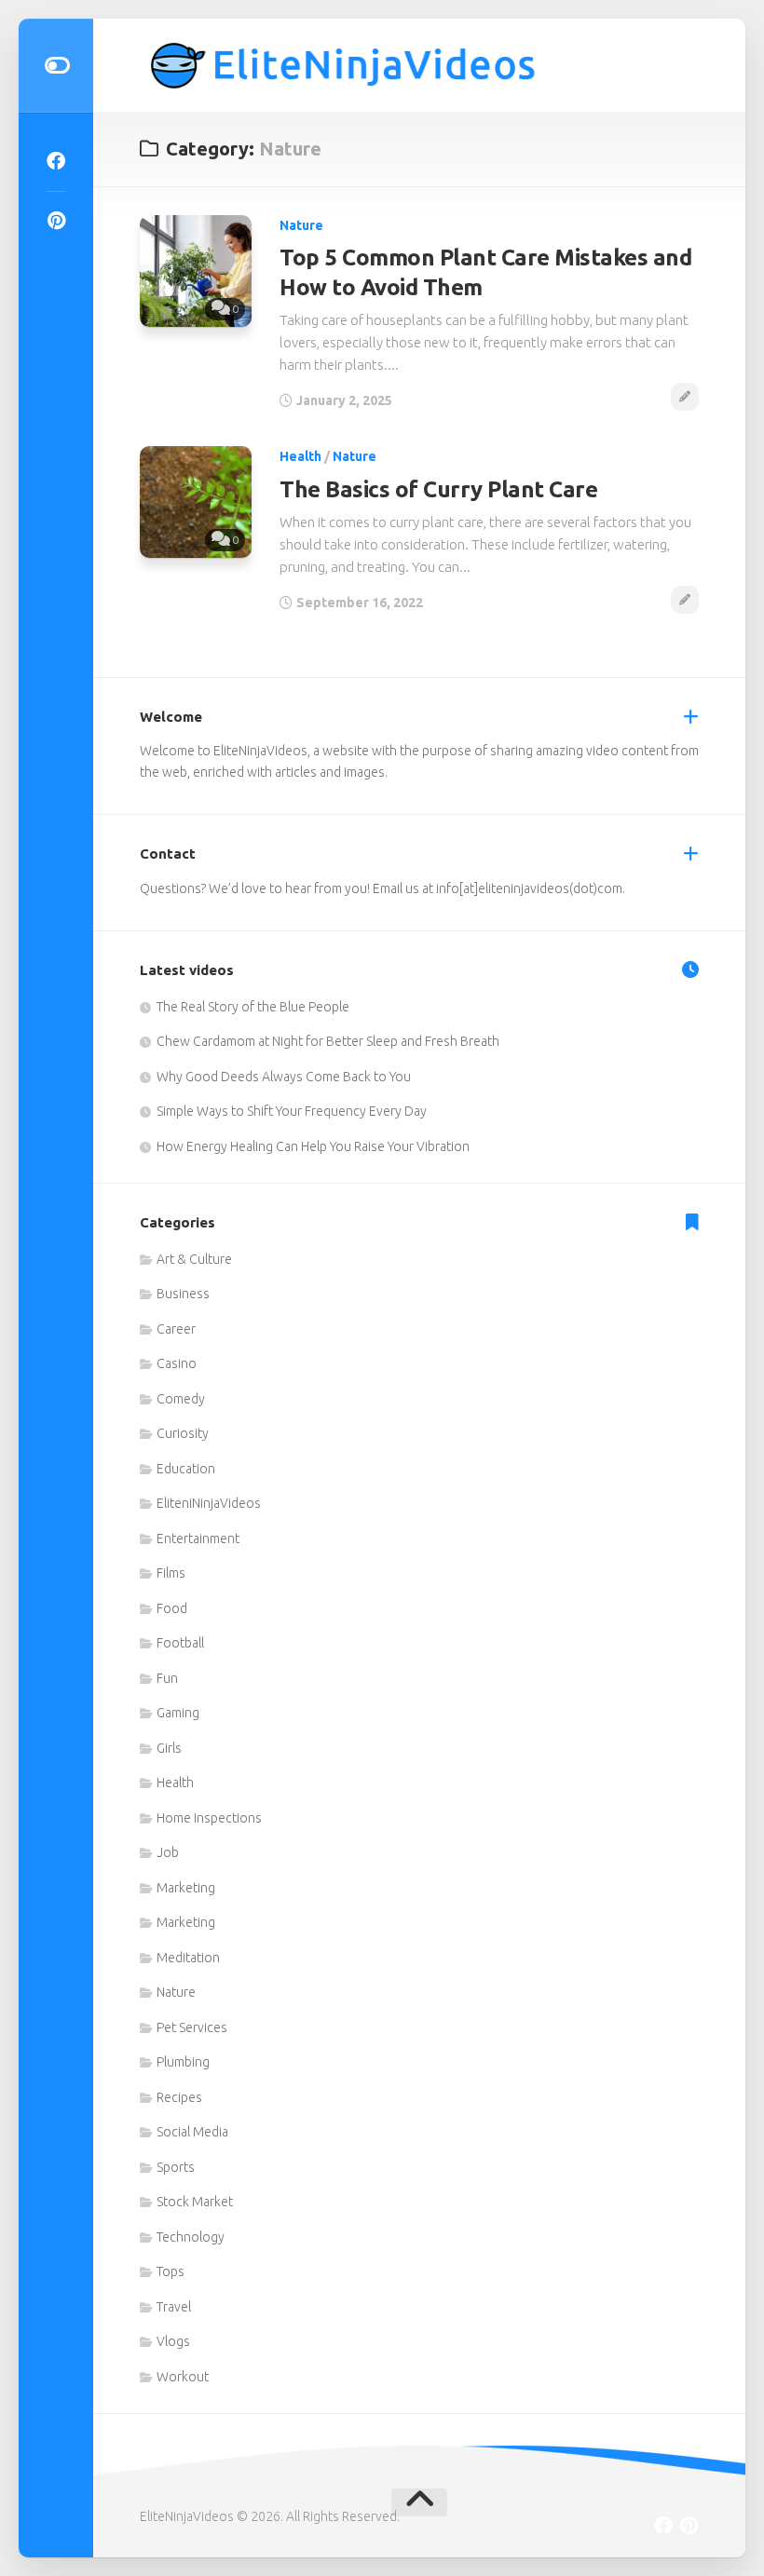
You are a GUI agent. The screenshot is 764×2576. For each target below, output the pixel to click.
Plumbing (183, 2062)
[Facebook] (56, 161)
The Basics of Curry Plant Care (438, 489)
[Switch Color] (56, 66)
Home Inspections (209, 1818)
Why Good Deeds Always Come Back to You (284, 1077)
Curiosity (183, 1433)
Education (186, 1469)
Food (172, 1608)
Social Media (192, 2132)
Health (300, 456)
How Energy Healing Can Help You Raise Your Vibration (313, 1146)
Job (168, 1852)
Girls (169, 1748)
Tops (171, 2271)
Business (183, 1294)
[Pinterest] (56, 221)
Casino (177, 1363)
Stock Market (195, 2202)
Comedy (181, 1399)
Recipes (179, 2097)
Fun (167, 1678)
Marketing (186, 1888)
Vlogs (173, 2341)
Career (176, 1329)
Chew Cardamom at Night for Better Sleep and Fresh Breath (328, 1041)
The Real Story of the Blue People (253, 1007)
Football (180, 1643)
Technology (191, 2237)
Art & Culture (194, 1259)
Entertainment (198, 1539)
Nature (301, 225)
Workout (183, 2377)
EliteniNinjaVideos (209, 1503)
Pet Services (192, 2027)
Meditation (188, 1958)
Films (171, 1573)
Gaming (178, 1713)
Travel (174, 2307)
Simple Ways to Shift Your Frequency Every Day (292, 1111)
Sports (176, 2167)
